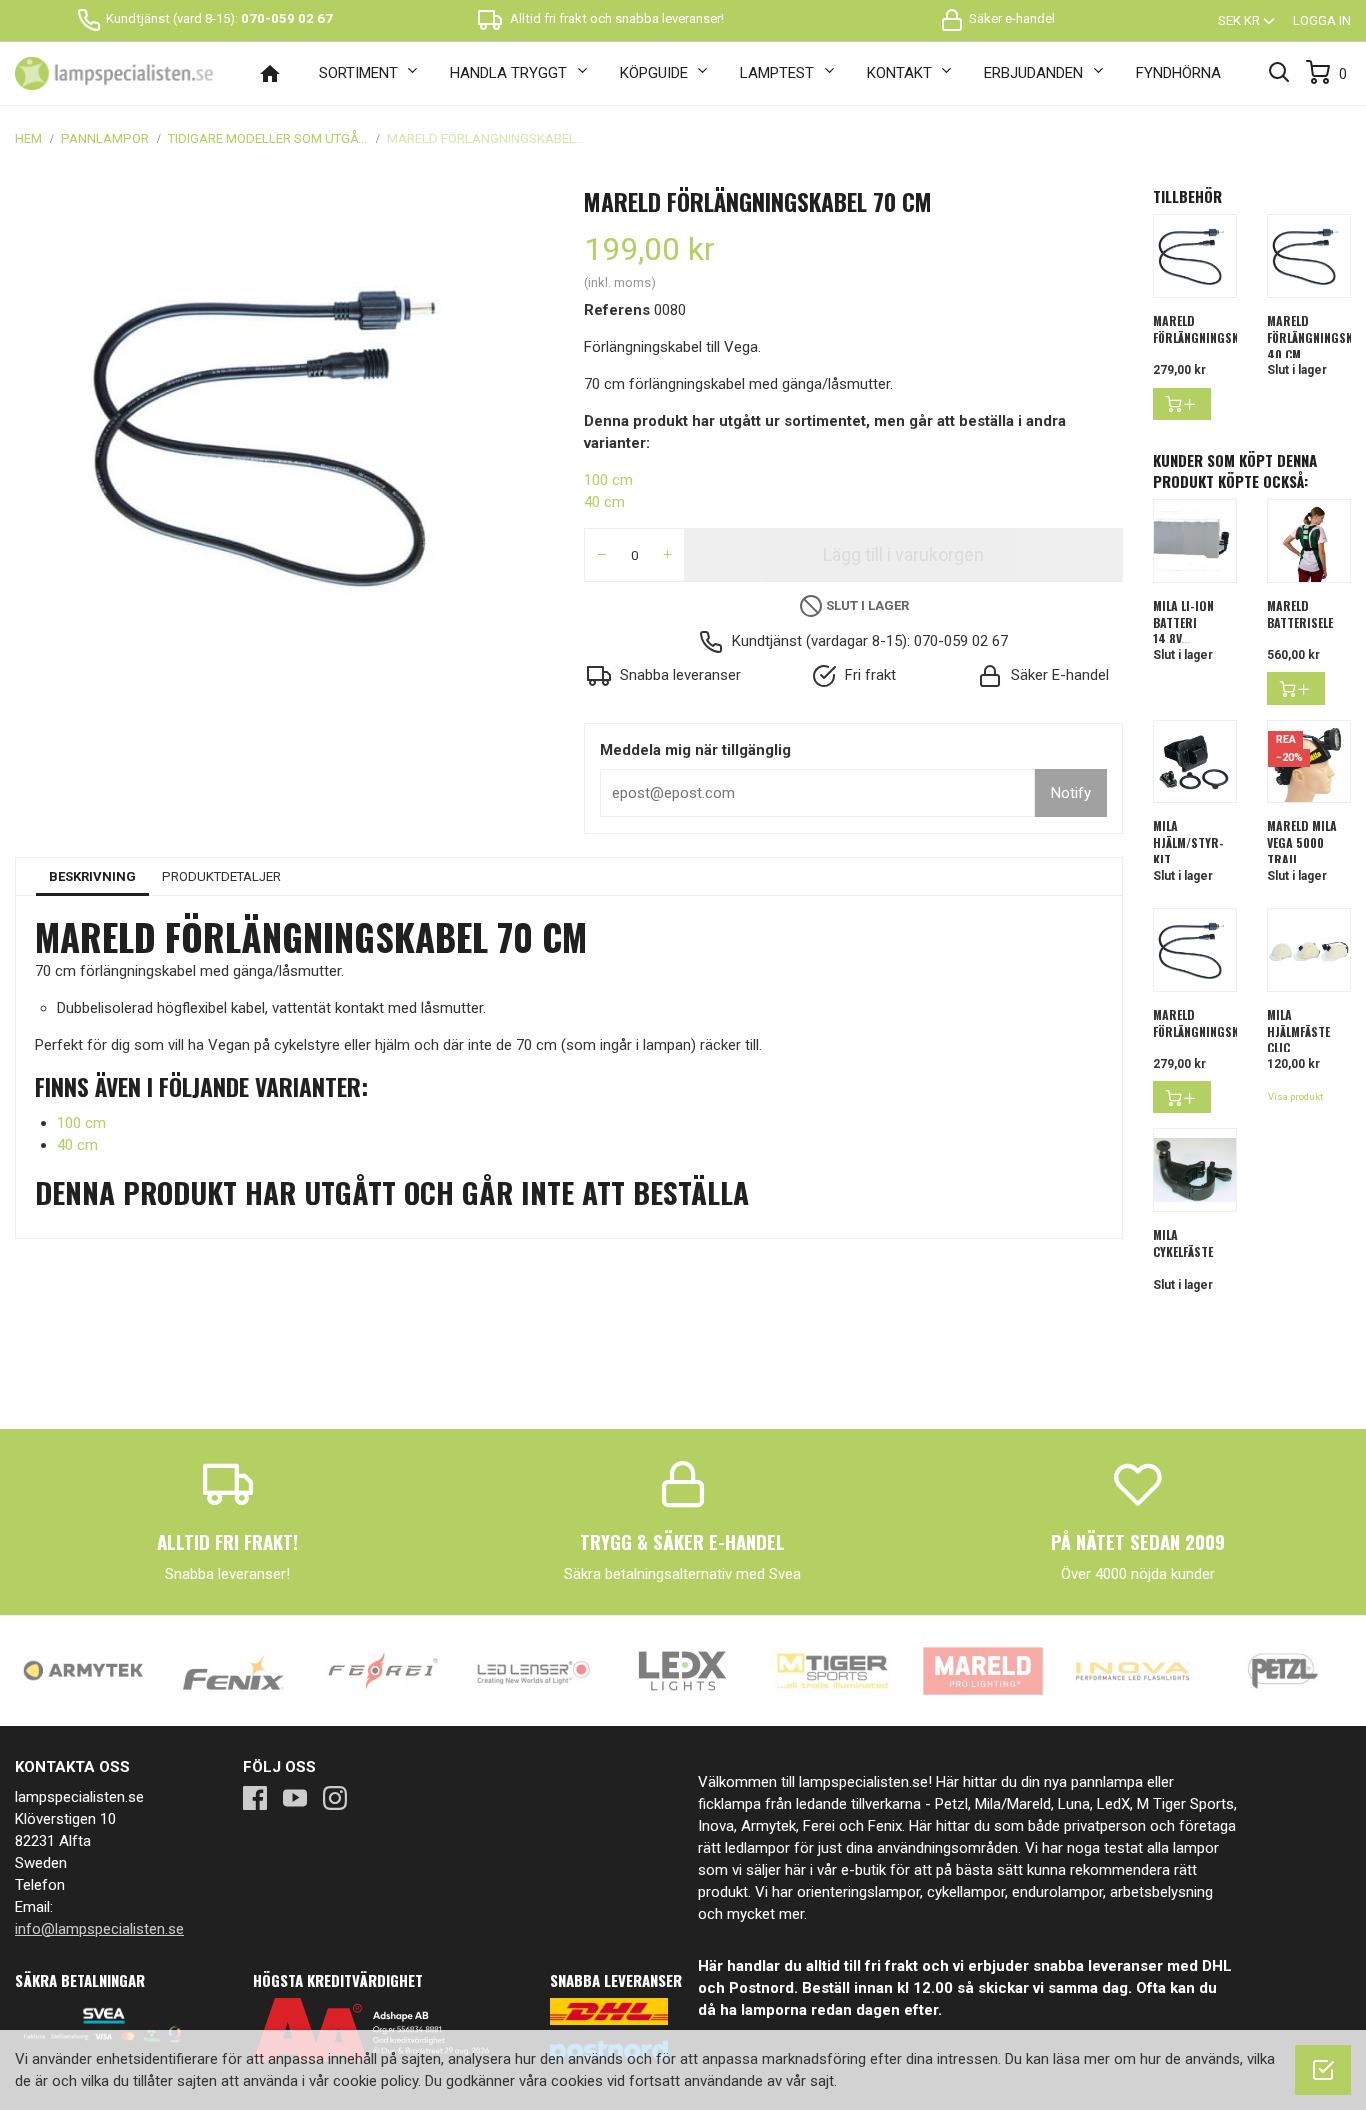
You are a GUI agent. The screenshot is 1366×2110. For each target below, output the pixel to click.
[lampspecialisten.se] (114, 74)
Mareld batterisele (1300, 614)
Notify (1071, 793)
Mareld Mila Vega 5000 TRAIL (1302, 842)
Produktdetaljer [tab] (221, 876)
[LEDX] (683, 1670)
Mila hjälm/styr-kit (1188, 842)
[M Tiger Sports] (833, 1670)
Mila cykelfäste (1183, 1243)
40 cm (604, 502)
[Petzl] (1283, 1670)
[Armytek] (83, 1670)
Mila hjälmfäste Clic (1298, 1031)
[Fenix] (233, 1670)
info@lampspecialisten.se (99, 1929)
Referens (617, 310)
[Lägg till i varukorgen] (1182, 404)
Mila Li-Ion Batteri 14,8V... (1183, 622)
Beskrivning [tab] (92, 876)
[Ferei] (383, 1670)
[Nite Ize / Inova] (1133, 1670)
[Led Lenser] (533, 1670)
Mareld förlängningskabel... (1212, 329)
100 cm (608, 480)
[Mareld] (983, 1670)
